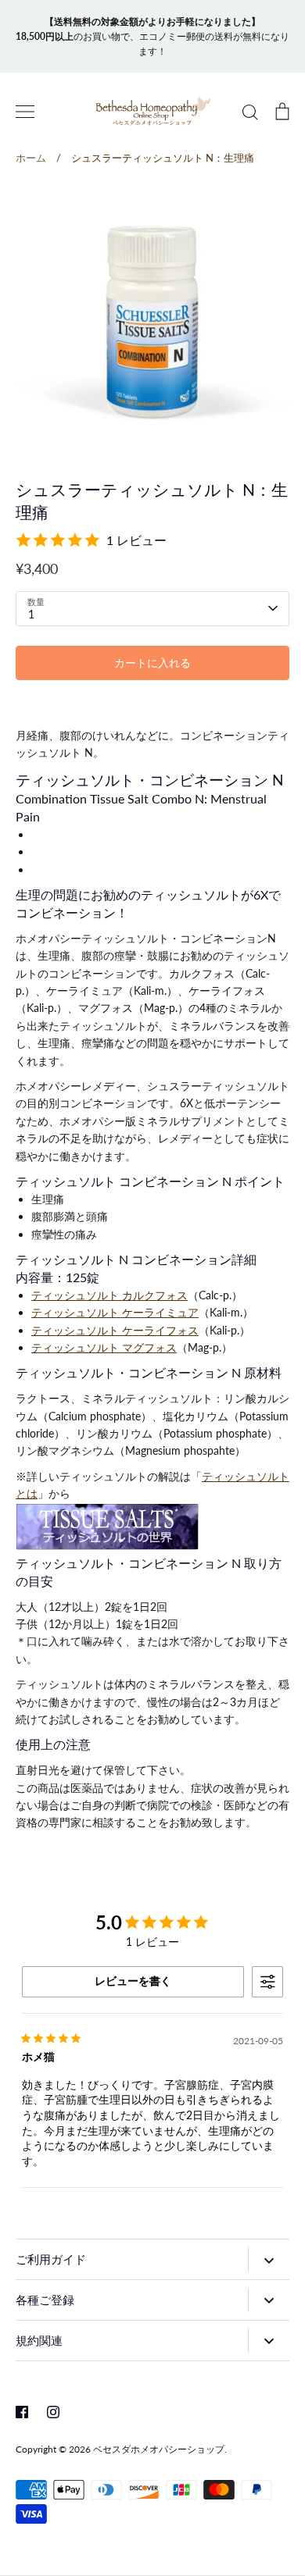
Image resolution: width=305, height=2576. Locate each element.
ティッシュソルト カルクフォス (109, 1295)
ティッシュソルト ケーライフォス (115, 1330)
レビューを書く (133, 1981)
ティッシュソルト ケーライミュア (115, 1312)
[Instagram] (53, 2412)
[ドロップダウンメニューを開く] (269, 2259)
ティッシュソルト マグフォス (104, 1347)
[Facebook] (22, 2412)
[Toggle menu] (25, 112)
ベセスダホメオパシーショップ (159, 2449)
